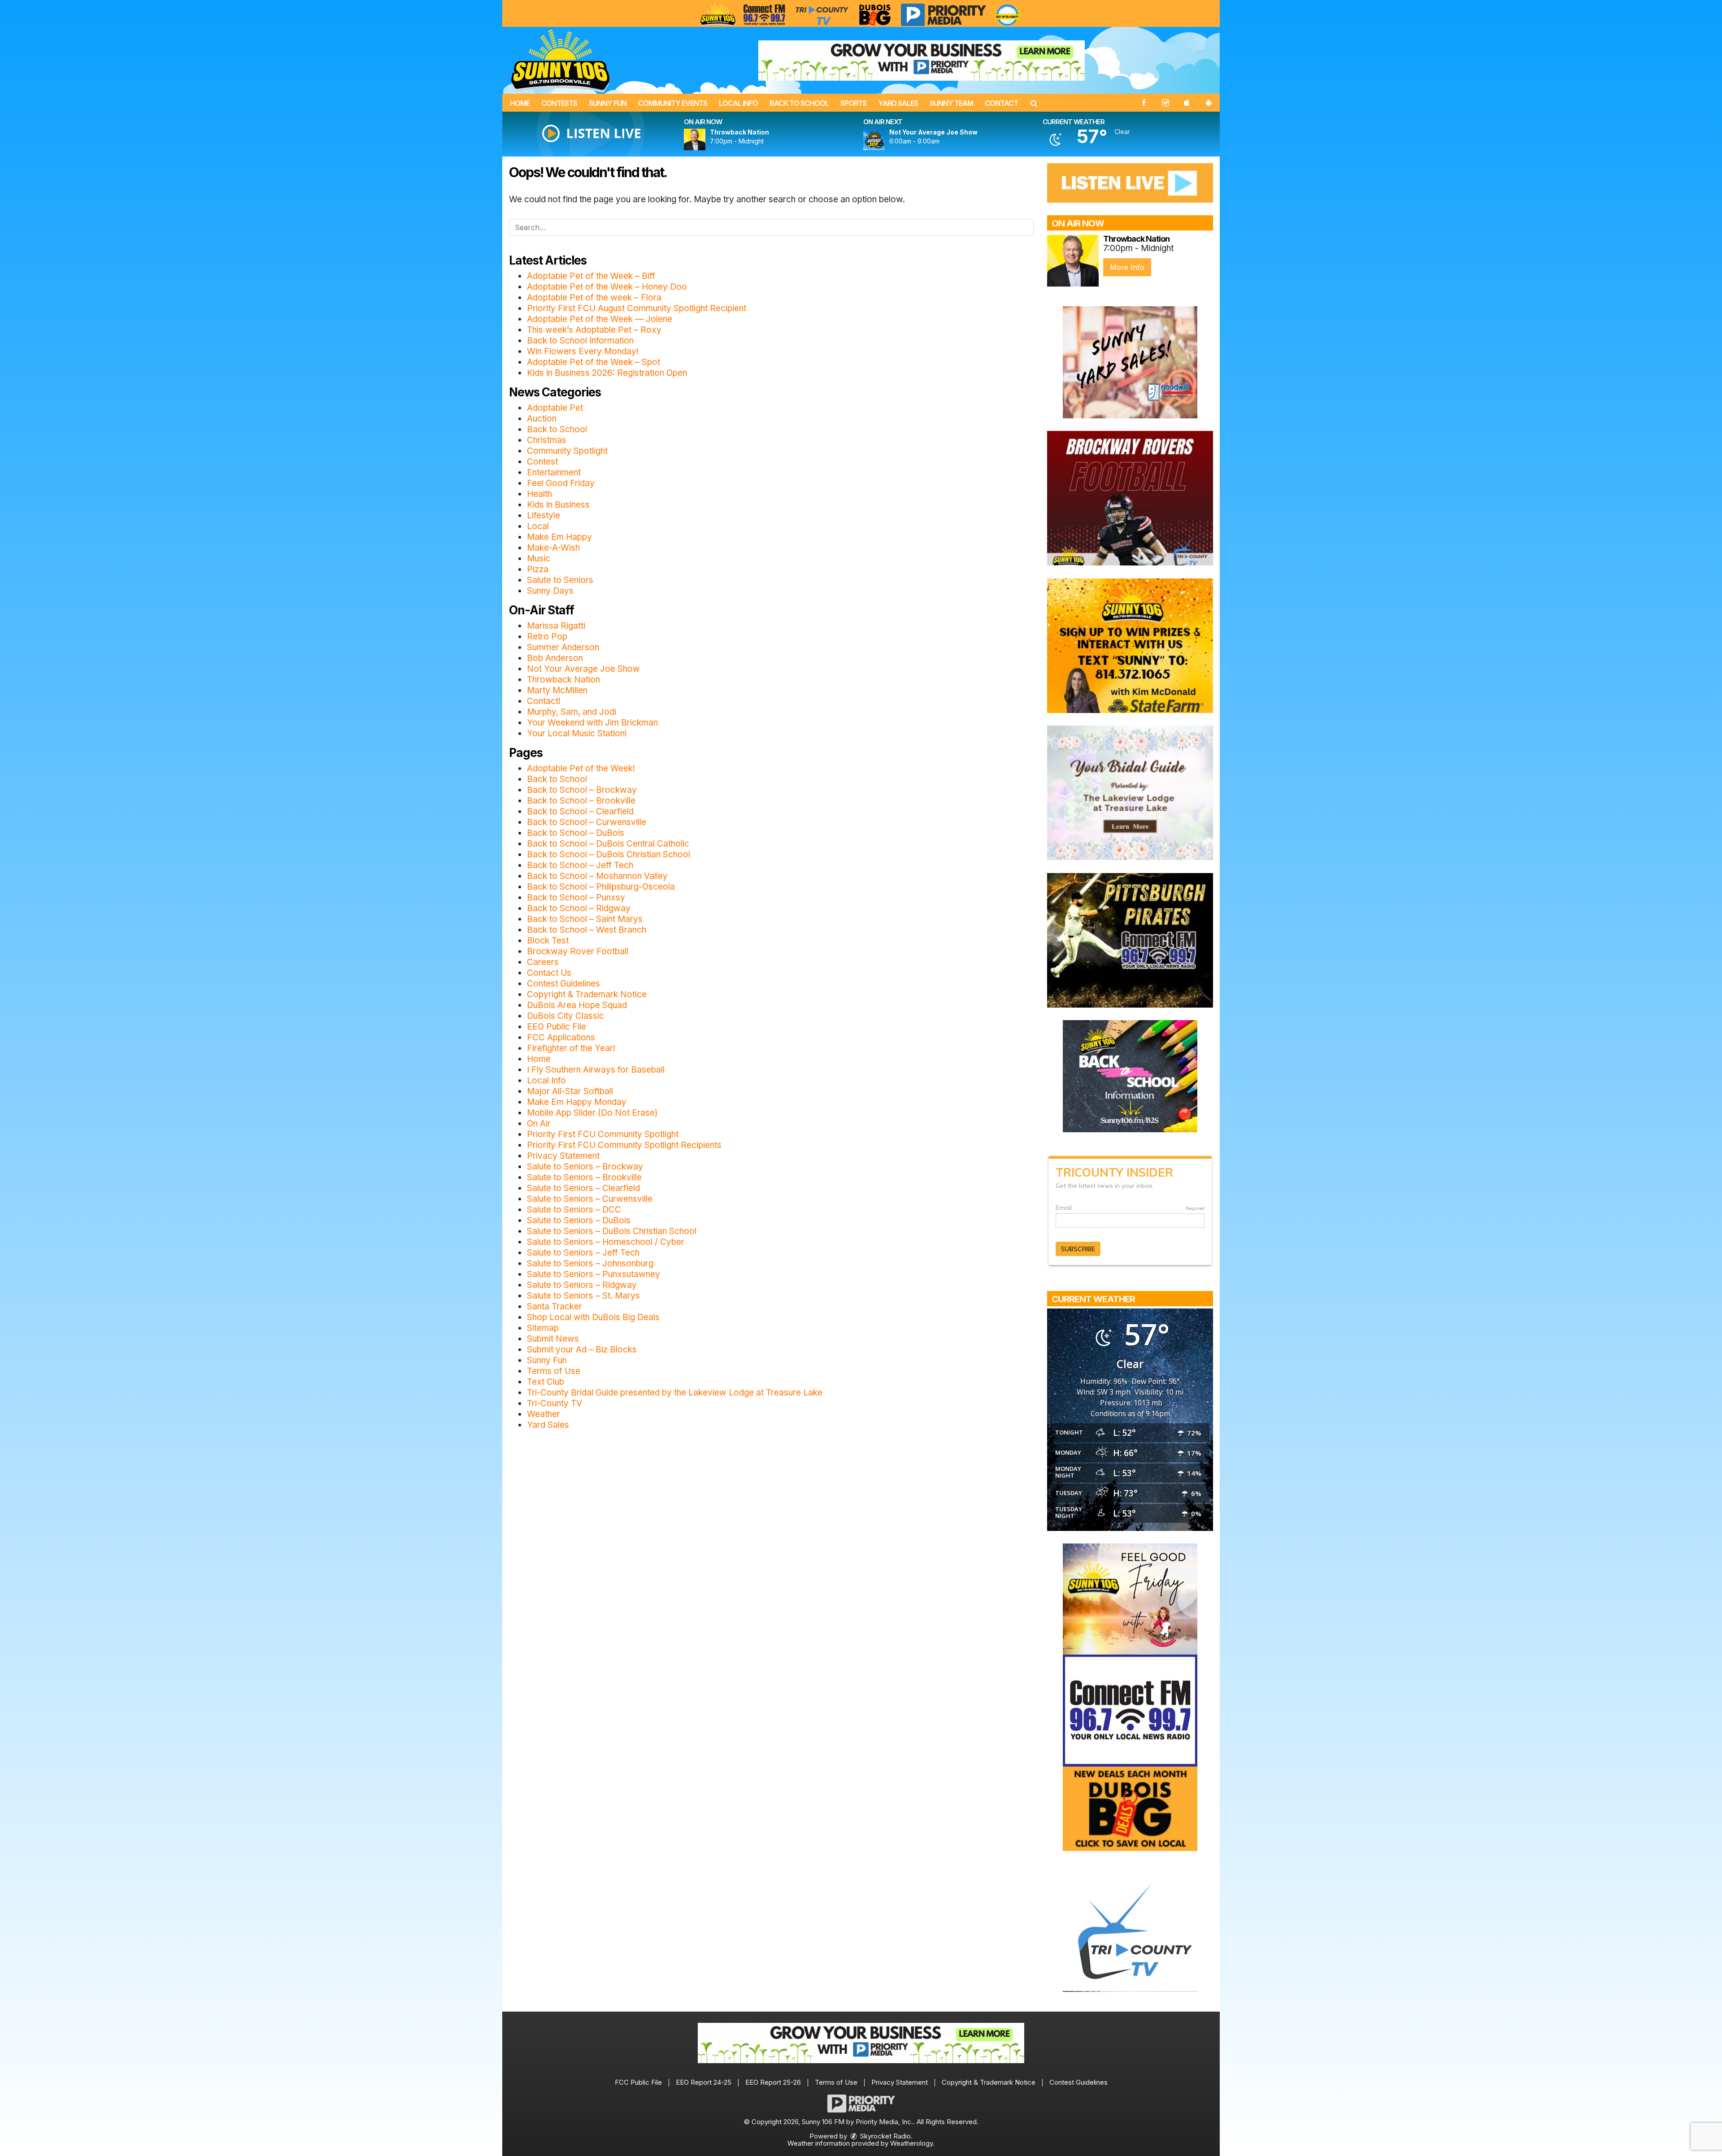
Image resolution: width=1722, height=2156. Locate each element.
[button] (1034, 103)
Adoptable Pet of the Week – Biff (591, 276)
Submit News (553, 1339)
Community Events (673, 103)
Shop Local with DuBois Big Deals (593, 1317)
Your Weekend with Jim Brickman (592, 723)
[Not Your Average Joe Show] (885, 139)
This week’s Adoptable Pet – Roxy (594, 330)
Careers (543, 962)
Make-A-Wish (553, 548)
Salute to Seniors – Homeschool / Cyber (606, 1242)
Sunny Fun (608, 103)
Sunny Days (550, 591)
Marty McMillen (557, 690)
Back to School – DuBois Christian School (609, 854)
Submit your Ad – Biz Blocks (582, 1350)
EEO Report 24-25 (704, 2082)
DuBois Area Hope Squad (577, 1005)
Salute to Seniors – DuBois (579, 1220)
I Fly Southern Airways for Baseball (596, 1070)
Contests (559, 103)
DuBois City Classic (565, 1016)
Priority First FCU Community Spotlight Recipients (624, 1145)
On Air (539, 1124)
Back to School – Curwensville (587, 822)
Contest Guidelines (563, 984)
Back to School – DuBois (576, 833)
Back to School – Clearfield (580, 811)
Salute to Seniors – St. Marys (583, 1296)
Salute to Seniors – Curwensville (590, 1199)
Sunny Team (951, 103)
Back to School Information (580, 341)
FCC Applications (561, 1037)
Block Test (548, 941)
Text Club (546, 1382)
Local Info (738, 103)
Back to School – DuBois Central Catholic (608, 844)
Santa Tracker (554, 1306)
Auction (542, 419)
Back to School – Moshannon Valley (597, 876)
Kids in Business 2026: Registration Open (607, 373)
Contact (1001, 103)
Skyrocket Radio (885, 2136)
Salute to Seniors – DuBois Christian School (612, 1231)
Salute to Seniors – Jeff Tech (583, 1253)
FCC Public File (638, 2082)
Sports (853, 103)
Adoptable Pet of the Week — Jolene (600, 319)
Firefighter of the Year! (571, 1048)
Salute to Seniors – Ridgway (582, 1285)
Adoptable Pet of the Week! (581, 768)
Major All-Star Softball (570, 1091)
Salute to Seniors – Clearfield (583, 1188)
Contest (542, 462)
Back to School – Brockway (582, 790)
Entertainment (554, 472)
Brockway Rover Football (578, 951)
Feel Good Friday (561, 483)
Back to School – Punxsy (576, 898)
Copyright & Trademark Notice (587, 994)
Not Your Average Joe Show (583, 669)
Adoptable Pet (555, 408)
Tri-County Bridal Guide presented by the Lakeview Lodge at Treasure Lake (675, 1393)
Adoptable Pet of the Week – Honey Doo (607, 287)
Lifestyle (544, 515)
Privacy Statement (563, 1156)
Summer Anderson (563, 647)
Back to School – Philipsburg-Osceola (601, 887)
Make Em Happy (559, 537)
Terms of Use (554, 1371)
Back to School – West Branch (587, 930)
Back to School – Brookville (581, 801)
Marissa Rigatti (556, 626)
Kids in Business (558, 505)
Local (538, 526)
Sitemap (543, 1328)
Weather (544, 1414)
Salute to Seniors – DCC (574, 1210)
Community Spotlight (567, 451)
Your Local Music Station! (577, 733)
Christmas (547, 440)
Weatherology (911, 2143)
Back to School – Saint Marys (585, 919)
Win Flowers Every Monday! (583, 351)
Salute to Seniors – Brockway (585, 1167)
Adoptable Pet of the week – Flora (594, 298)
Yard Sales (898, 103)
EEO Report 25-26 (773, 2082)
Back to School (799, 103)
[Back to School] (1130, 1076)
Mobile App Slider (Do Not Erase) (592, 1113)
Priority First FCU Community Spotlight (603, 1134)
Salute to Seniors (560, 580)
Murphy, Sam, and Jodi (572, 712)
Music (539, 559)
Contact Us (549, 973)
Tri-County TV (554, 1403)
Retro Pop (547, 637)
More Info (1127, 267)
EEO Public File (557, 1027)
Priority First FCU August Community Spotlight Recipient (637, 308)
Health (539, 494)
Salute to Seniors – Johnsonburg (590, 1263)
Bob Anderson (555, 658)
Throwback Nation (563, 680)
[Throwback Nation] (705, 139)
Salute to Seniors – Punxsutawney (594, 1274)
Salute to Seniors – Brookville (584, 1177)
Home (520, 103)
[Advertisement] (922, 61)
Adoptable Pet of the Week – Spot (594, 362)
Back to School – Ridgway (579, 908)
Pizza (538, 569)
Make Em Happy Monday (577, 1102)
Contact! (544, 701)
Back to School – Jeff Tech (580, 865)
